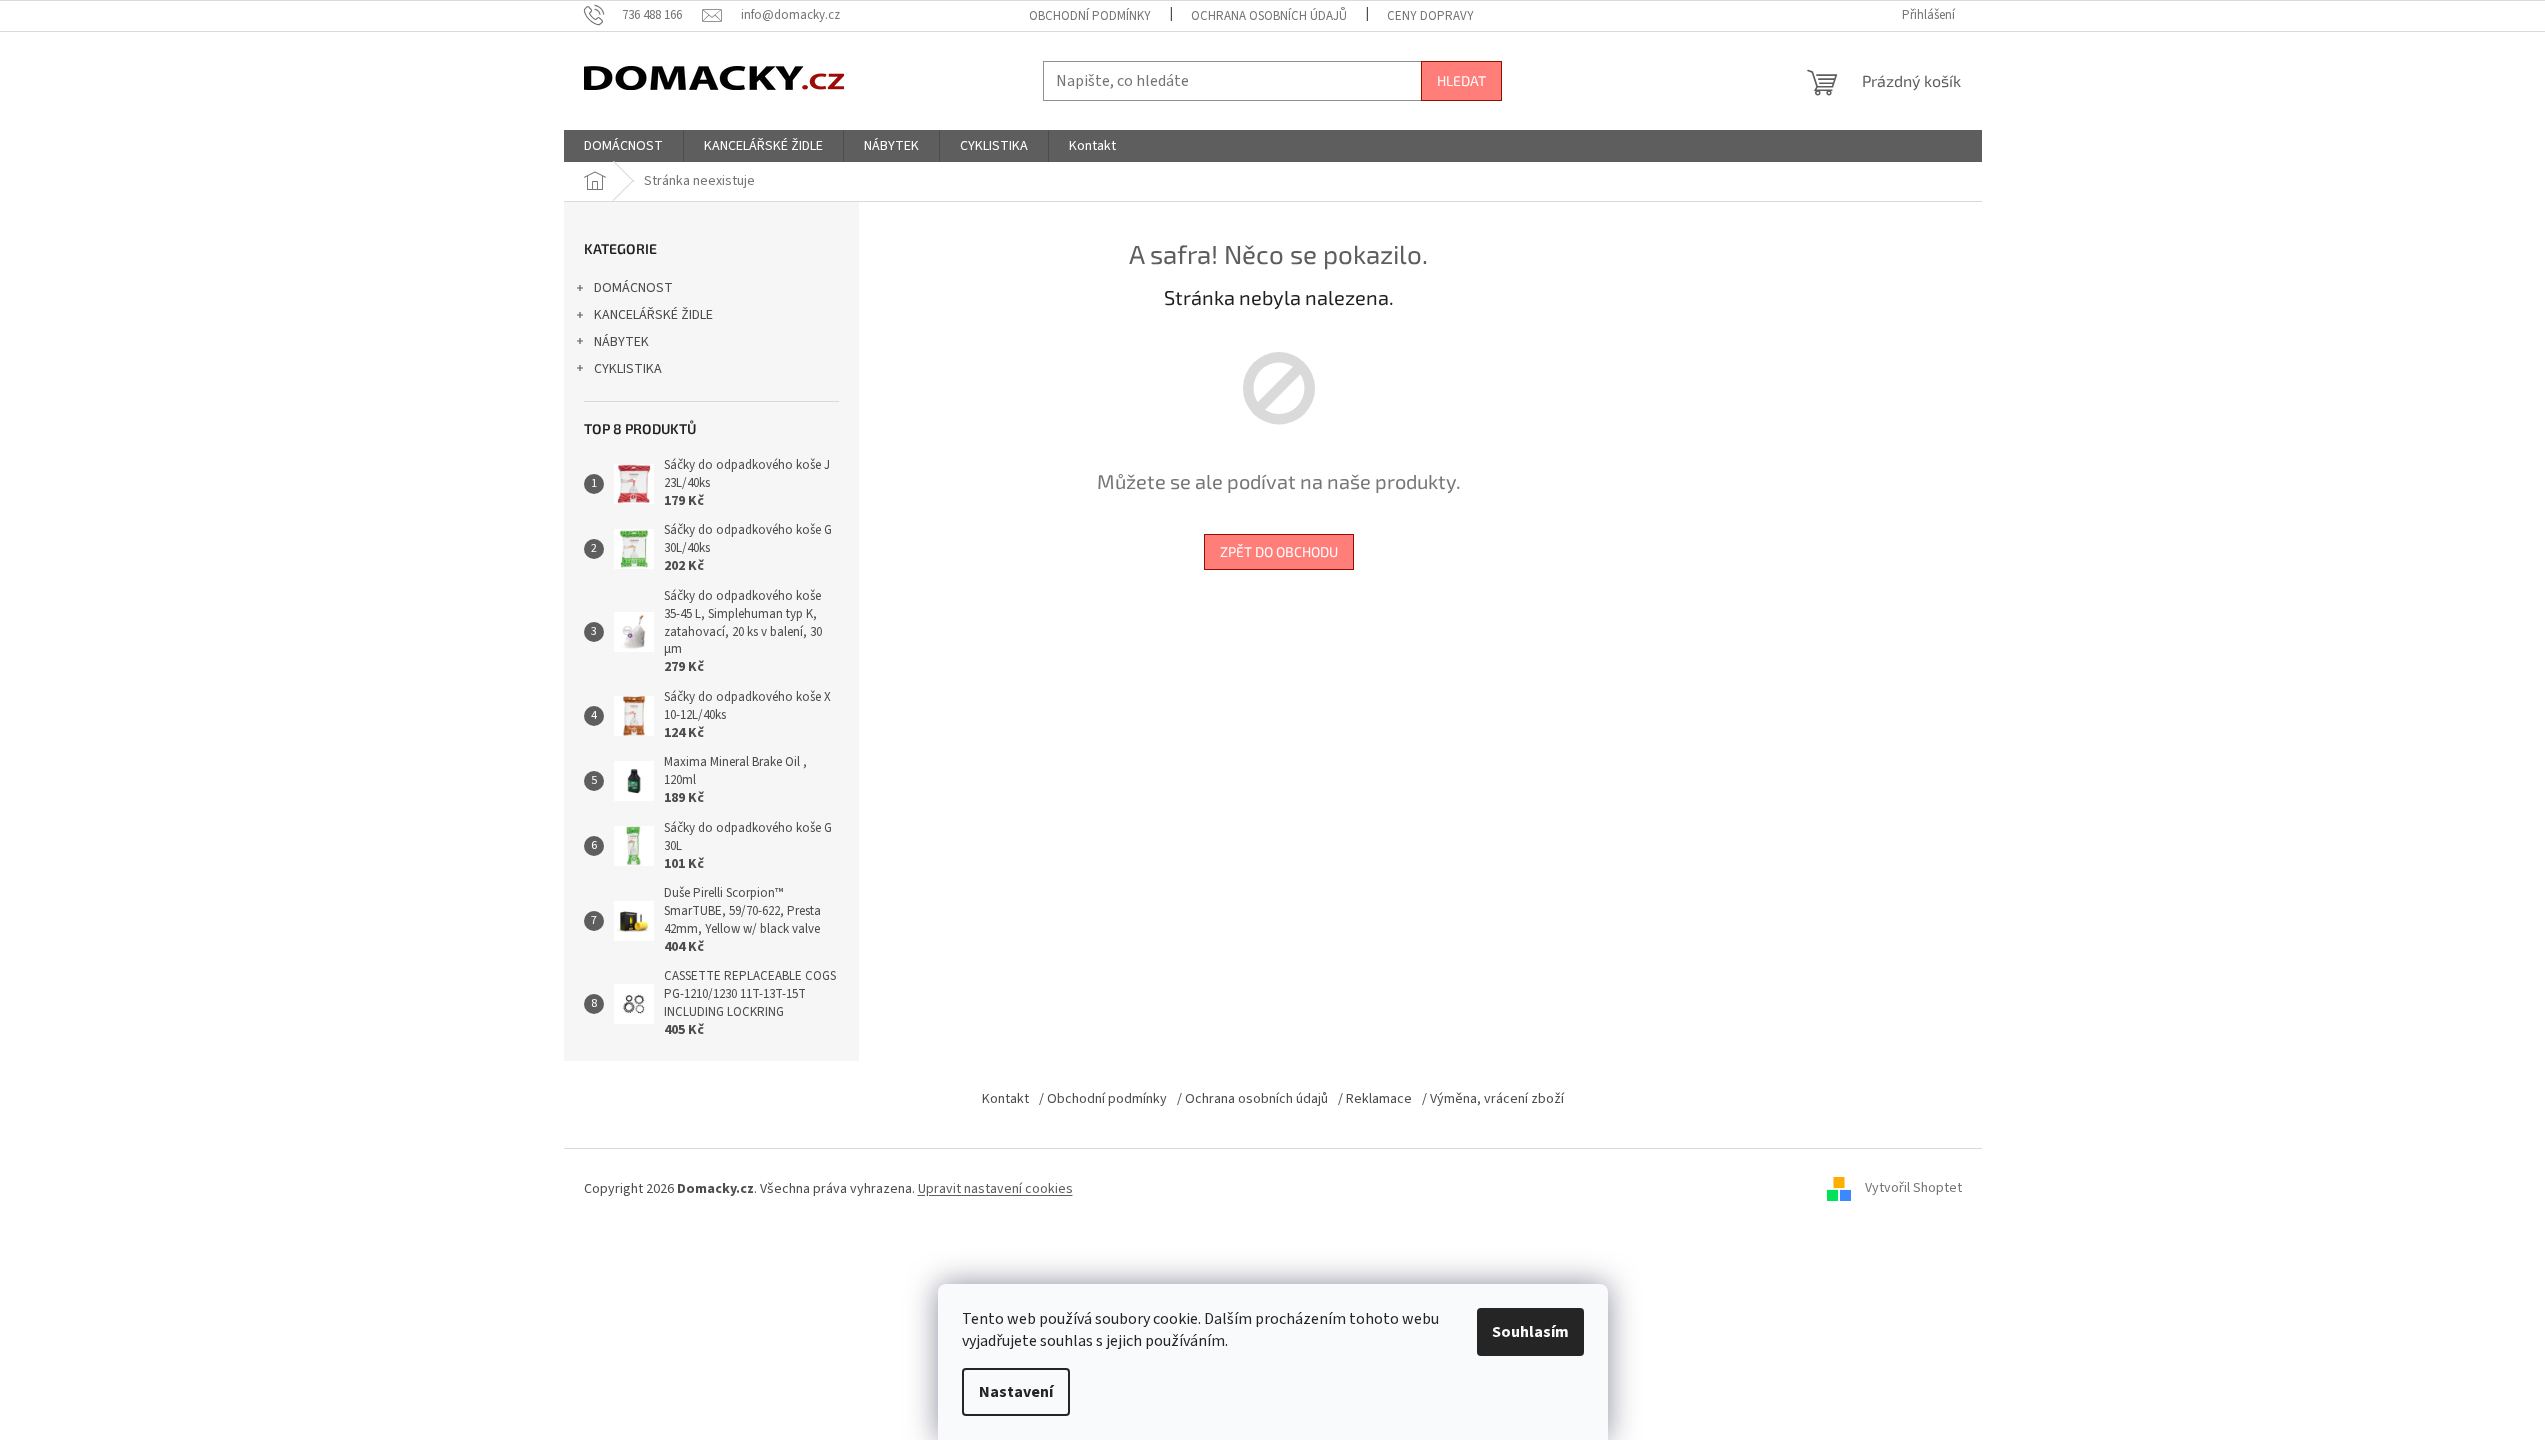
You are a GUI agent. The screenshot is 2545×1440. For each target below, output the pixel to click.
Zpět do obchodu (1279, 551)
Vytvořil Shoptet (1913, 1189)
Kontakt (1005, 1099)
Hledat (1461, 80)
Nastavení (1016, 1392)
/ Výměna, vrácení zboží (1493, 1099)
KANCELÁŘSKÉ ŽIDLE (653, 315)
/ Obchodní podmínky (1103, 1099)
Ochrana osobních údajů (1269, 16)
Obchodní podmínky (1090, 16)
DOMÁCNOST (633, 288)
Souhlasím (1530, 1332)
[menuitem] (623, 146)
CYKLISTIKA (628, 369)
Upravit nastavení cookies (995, 1189)
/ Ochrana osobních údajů (1252, 1099)
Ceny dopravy (1430, 16)
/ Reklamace (1375, 1099)
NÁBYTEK (621, 342)
